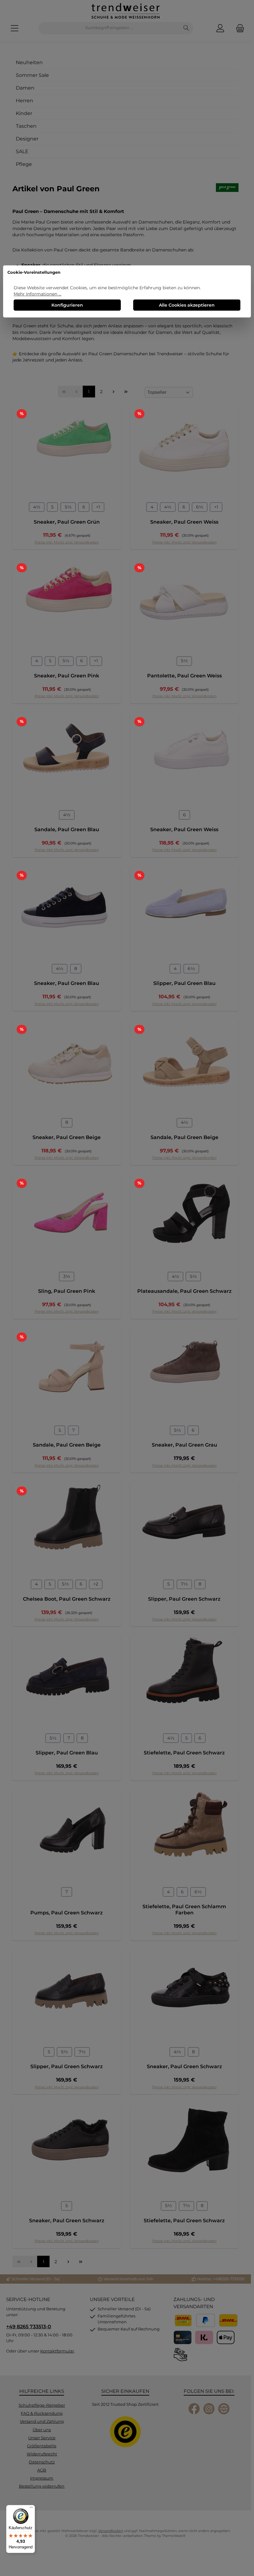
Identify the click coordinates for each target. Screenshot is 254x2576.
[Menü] (31, 2509)
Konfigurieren (67, 305)
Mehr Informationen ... (37, 294)
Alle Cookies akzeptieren (187, 305)
